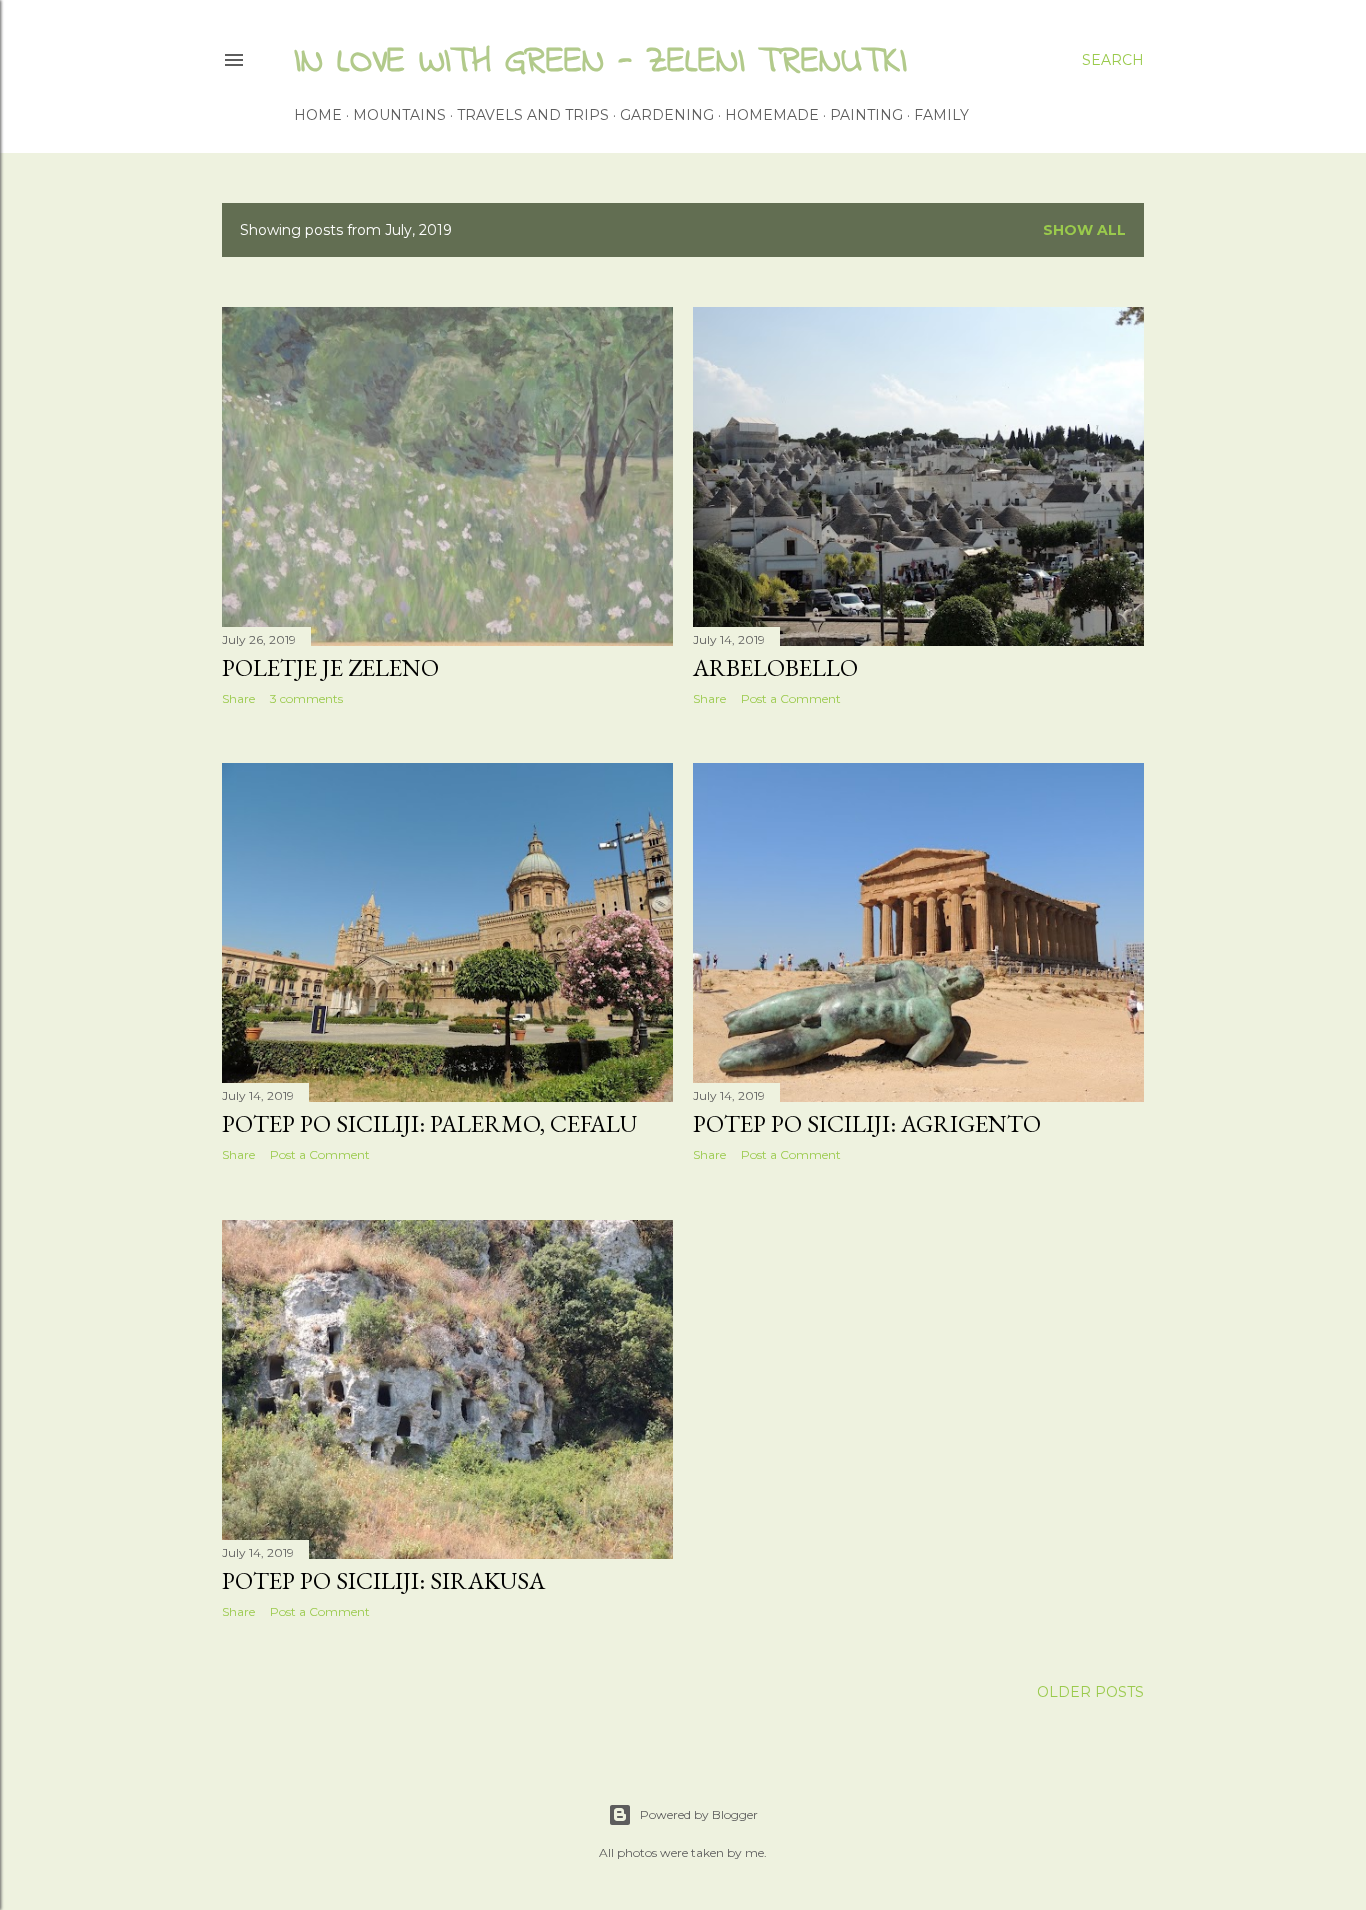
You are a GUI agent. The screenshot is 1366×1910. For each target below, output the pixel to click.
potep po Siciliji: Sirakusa (383, 1580)
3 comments (306, 698)
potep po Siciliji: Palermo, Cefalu (429, 1123)
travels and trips (533, 115)
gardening (667, 115)
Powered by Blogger (699, 1814)
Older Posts (1090, 1692)
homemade (772, 115)
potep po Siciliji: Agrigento (867, 1123)
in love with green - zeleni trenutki (600, 62)
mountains (399, 115)
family (941, 115)
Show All (1084, 230)
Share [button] (238, 698)
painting (866, 115)
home (318, 115)
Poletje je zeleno (330, 667)
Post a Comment (791, 698)
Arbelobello (775, 667)
